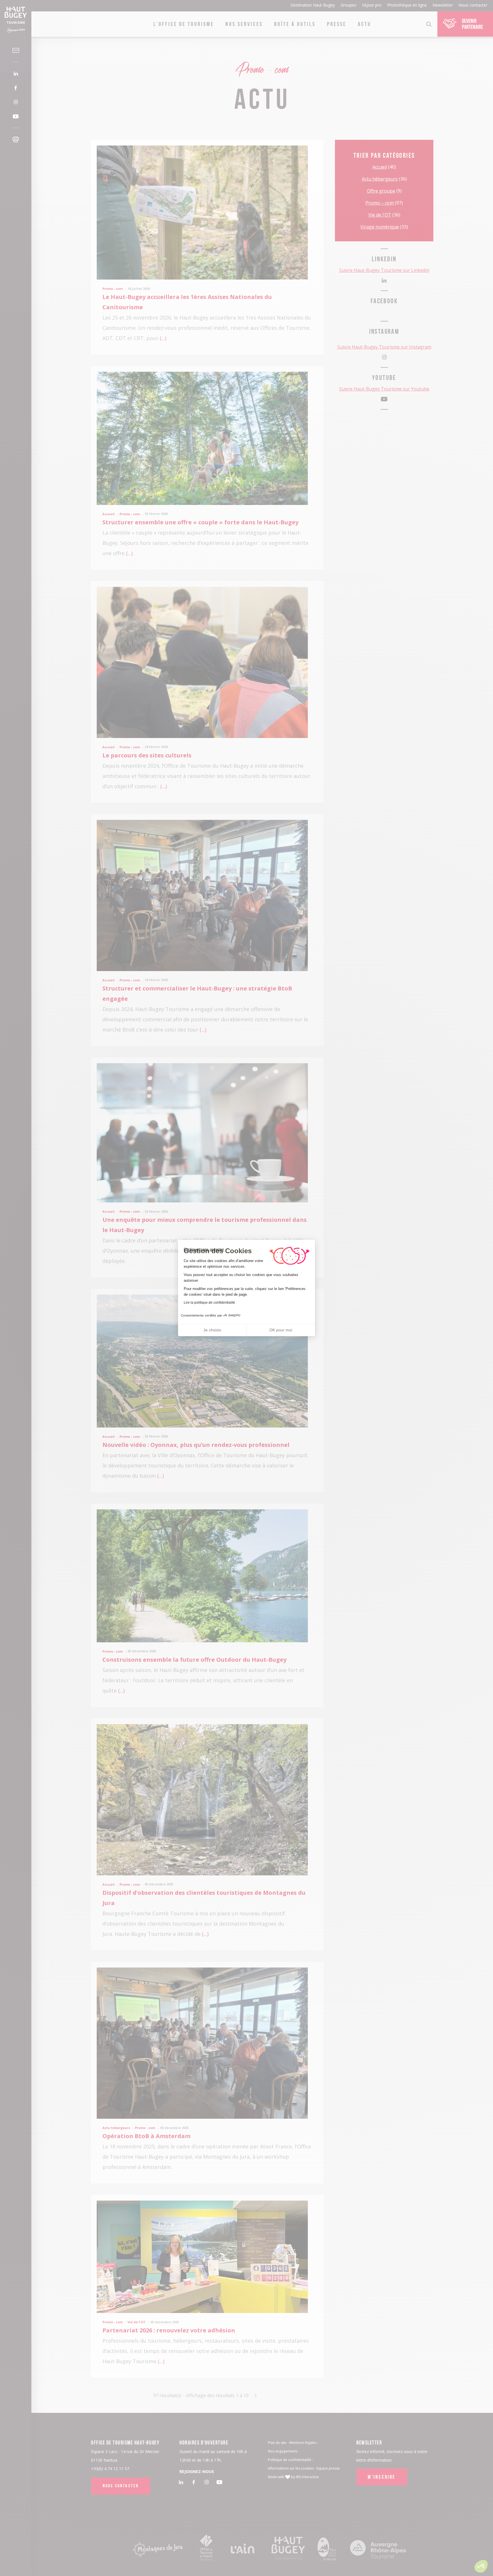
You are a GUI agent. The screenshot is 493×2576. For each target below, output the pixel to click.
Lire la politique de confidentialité (209, 1303)
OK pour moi (281, 1330)
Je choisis (212, 1330)
